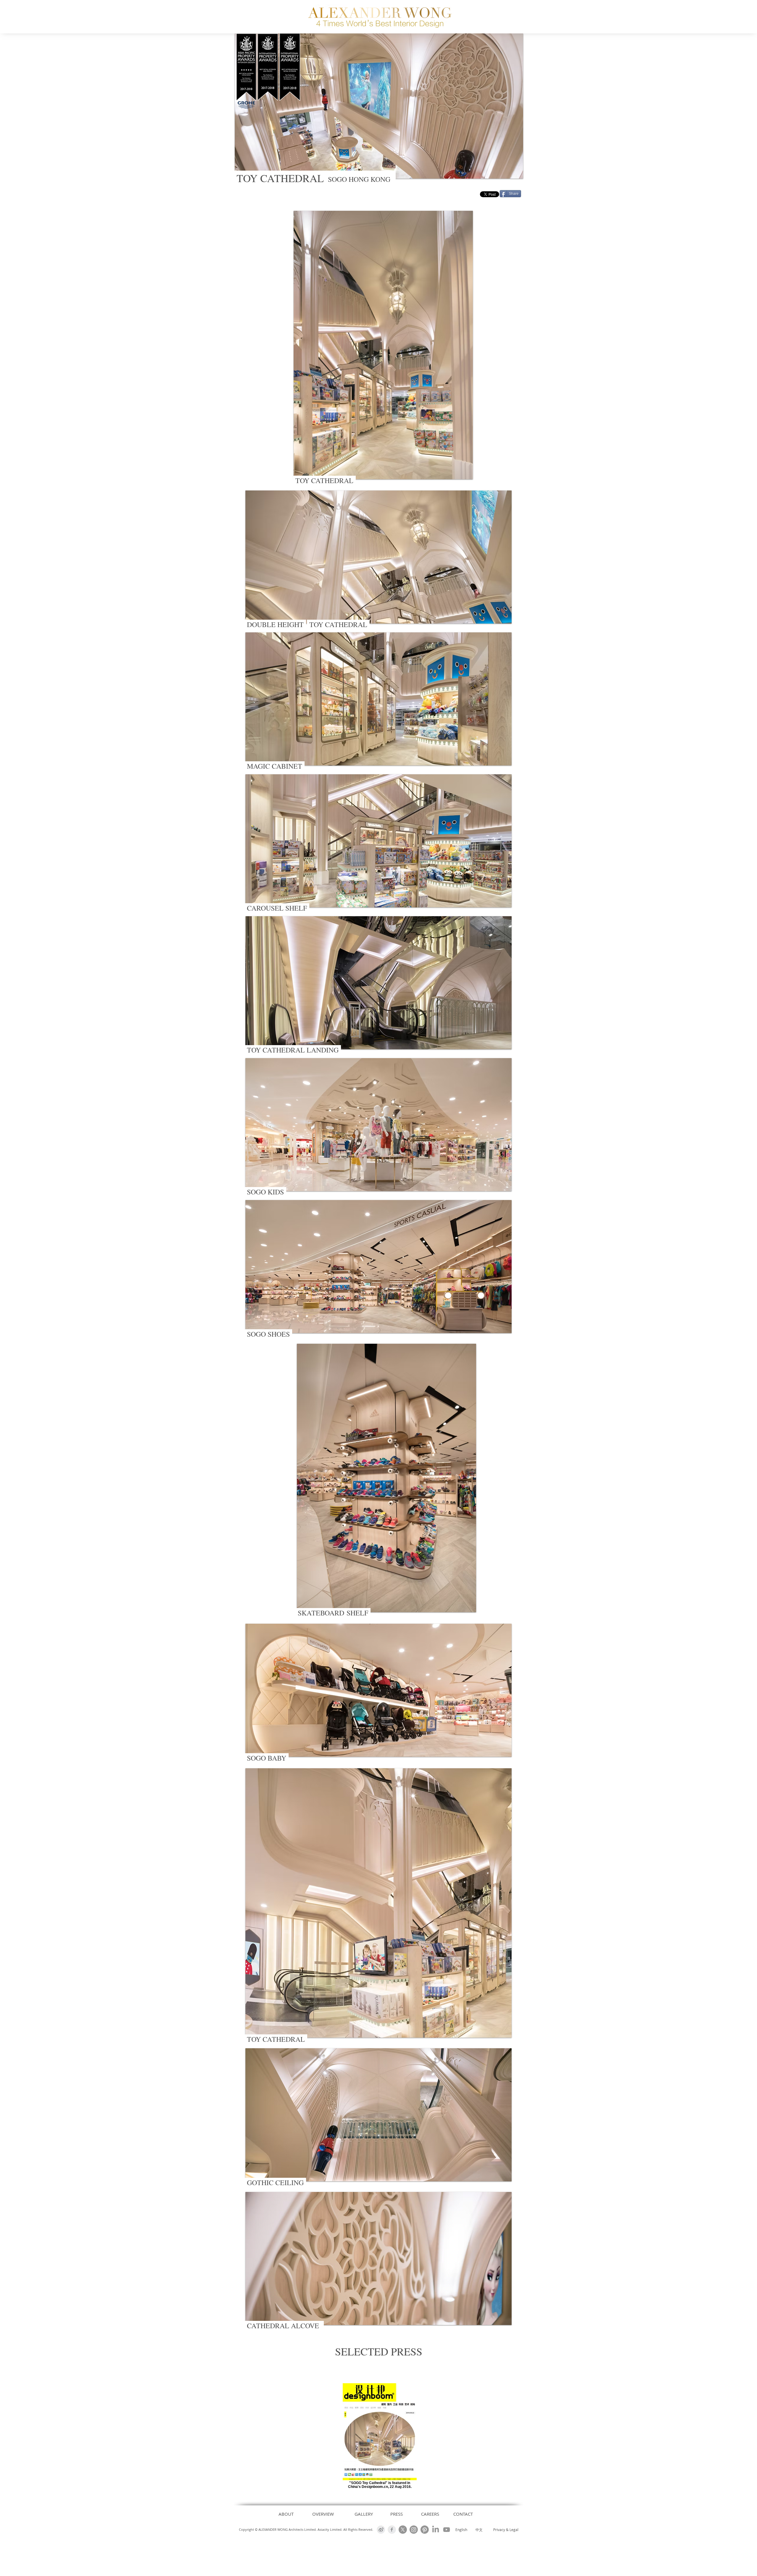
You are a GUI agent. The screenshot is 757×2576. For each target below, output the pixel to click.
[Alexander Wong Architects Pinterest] (425, 2530)
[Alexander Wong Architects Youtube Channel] (447, 2530)
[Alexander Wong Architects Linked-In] (436, 2530)
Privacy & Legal (506, 2530)
